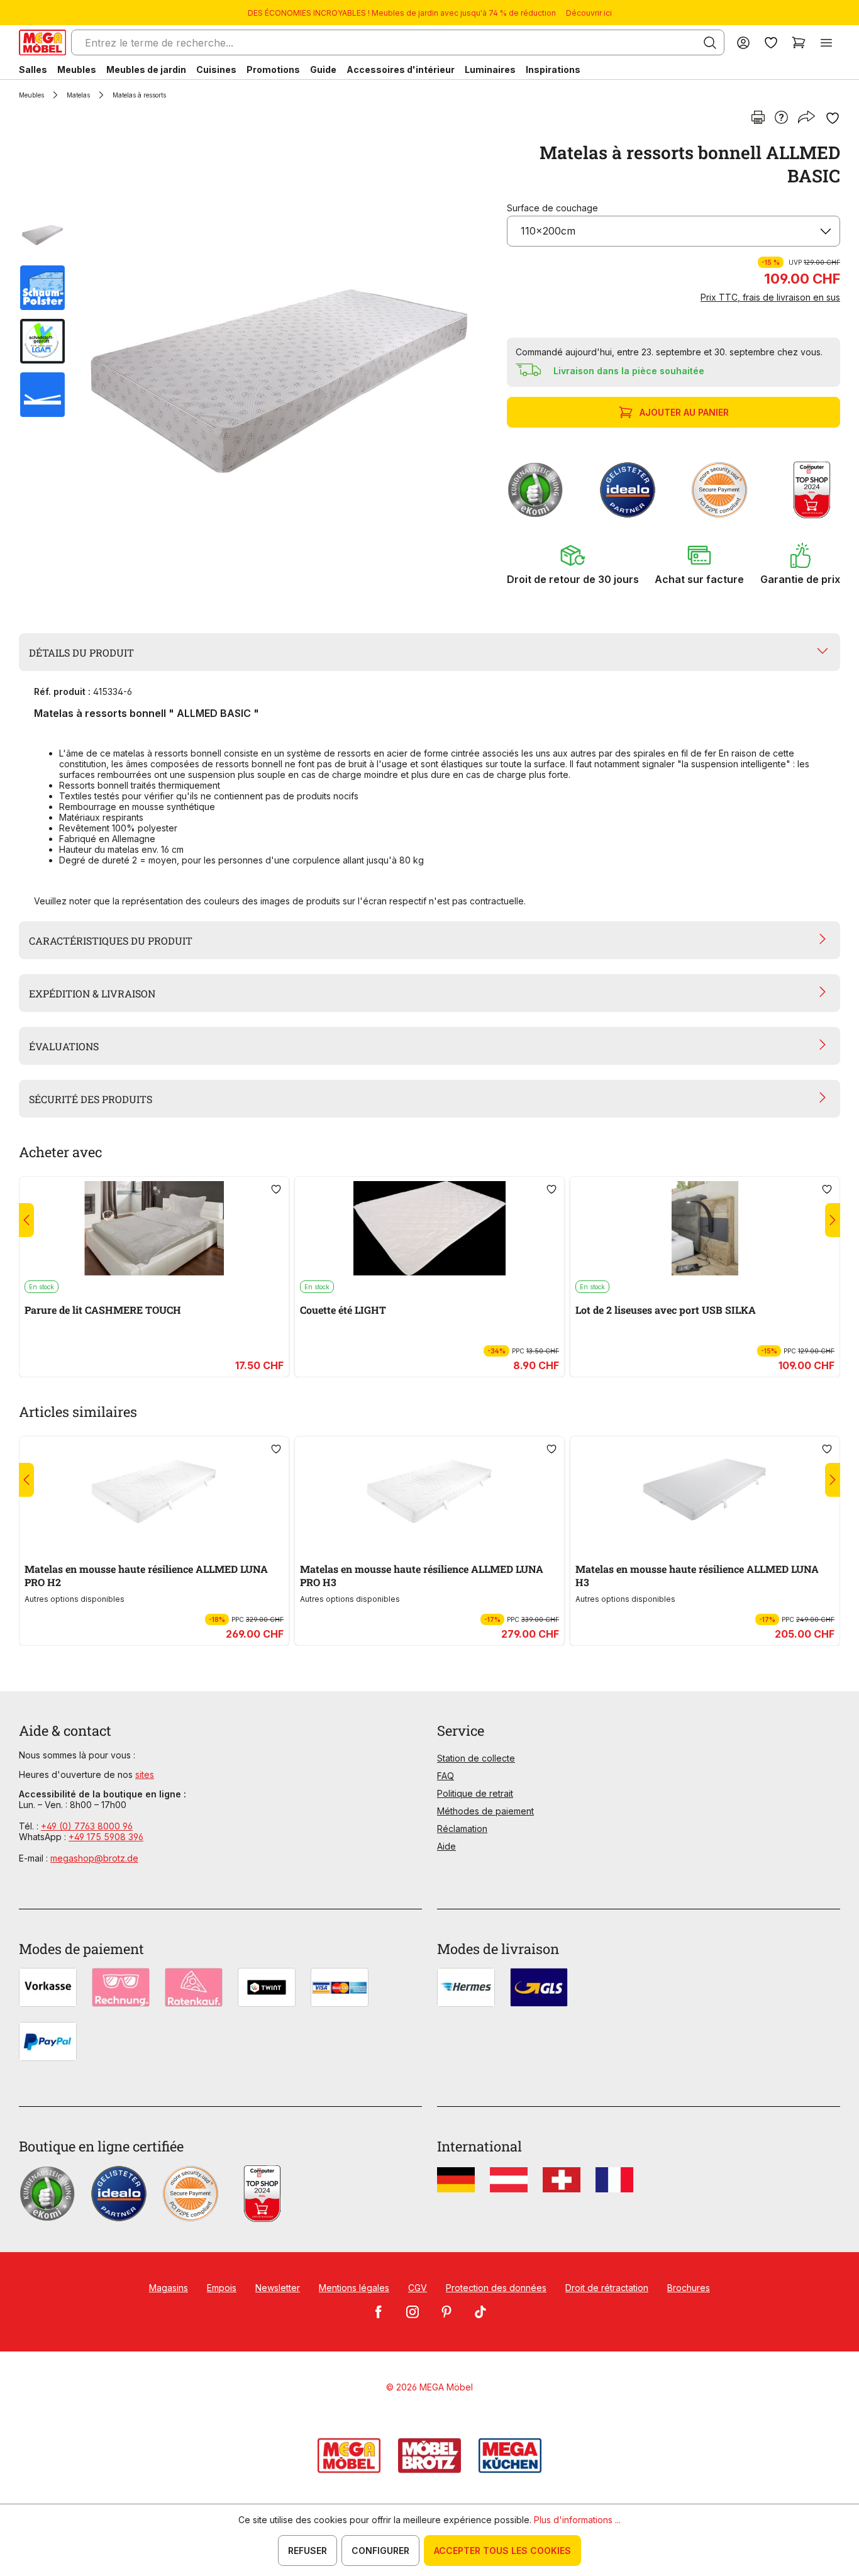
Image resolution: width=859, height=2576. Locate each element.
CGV (418, 2288)
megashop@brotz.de (94, 1858)
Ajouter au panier (684, 412)
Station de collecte (476, 1758)
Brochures (689, 2288)
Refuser (308, 2551)
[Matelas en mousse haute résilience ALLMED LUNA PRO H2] (154, 1488)
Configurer (380, 2551)
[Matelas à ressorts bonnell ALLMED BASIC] (279, 371)
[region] (255, 371)
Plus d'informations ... (577, 2520)
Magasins (169, 2288)
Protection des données (496, 2288)
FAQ (446, 1776)
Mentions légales (354, 2288)
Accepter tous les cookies (502, 2551)
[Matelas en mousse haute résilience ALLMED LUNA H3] (705, 1488)
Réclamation (462, 1829)
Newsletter (278, 2288)
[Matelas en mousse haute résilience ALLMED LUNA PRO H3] (429, 1488)
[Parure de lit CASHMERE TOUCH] (154, 1228)
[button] (573, 564)
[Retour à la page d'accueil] (42, 42)
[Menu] (826, 42)
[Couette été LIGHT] (429, 1228)
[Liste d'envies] (771, 42)
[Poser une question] (781, 118)
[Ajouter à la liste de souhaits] (833, 118)
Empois (222, 2288)
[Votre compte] (743, 42)
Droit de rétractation (607, 2288)
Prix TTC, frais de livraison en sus (770, 297)
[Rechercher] (710, 43)
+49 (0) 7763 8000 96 (87, 1826)
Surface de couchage (552, 208)
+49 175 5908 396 (106, 1837)
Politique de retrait (475, 1793)
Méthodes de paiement (485, 1811)
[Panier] (799, 42)
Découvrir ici (589, 13)
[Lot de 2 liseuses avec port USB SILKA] (705, 1228)
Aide (446, 1846)
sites (145, 1774)
